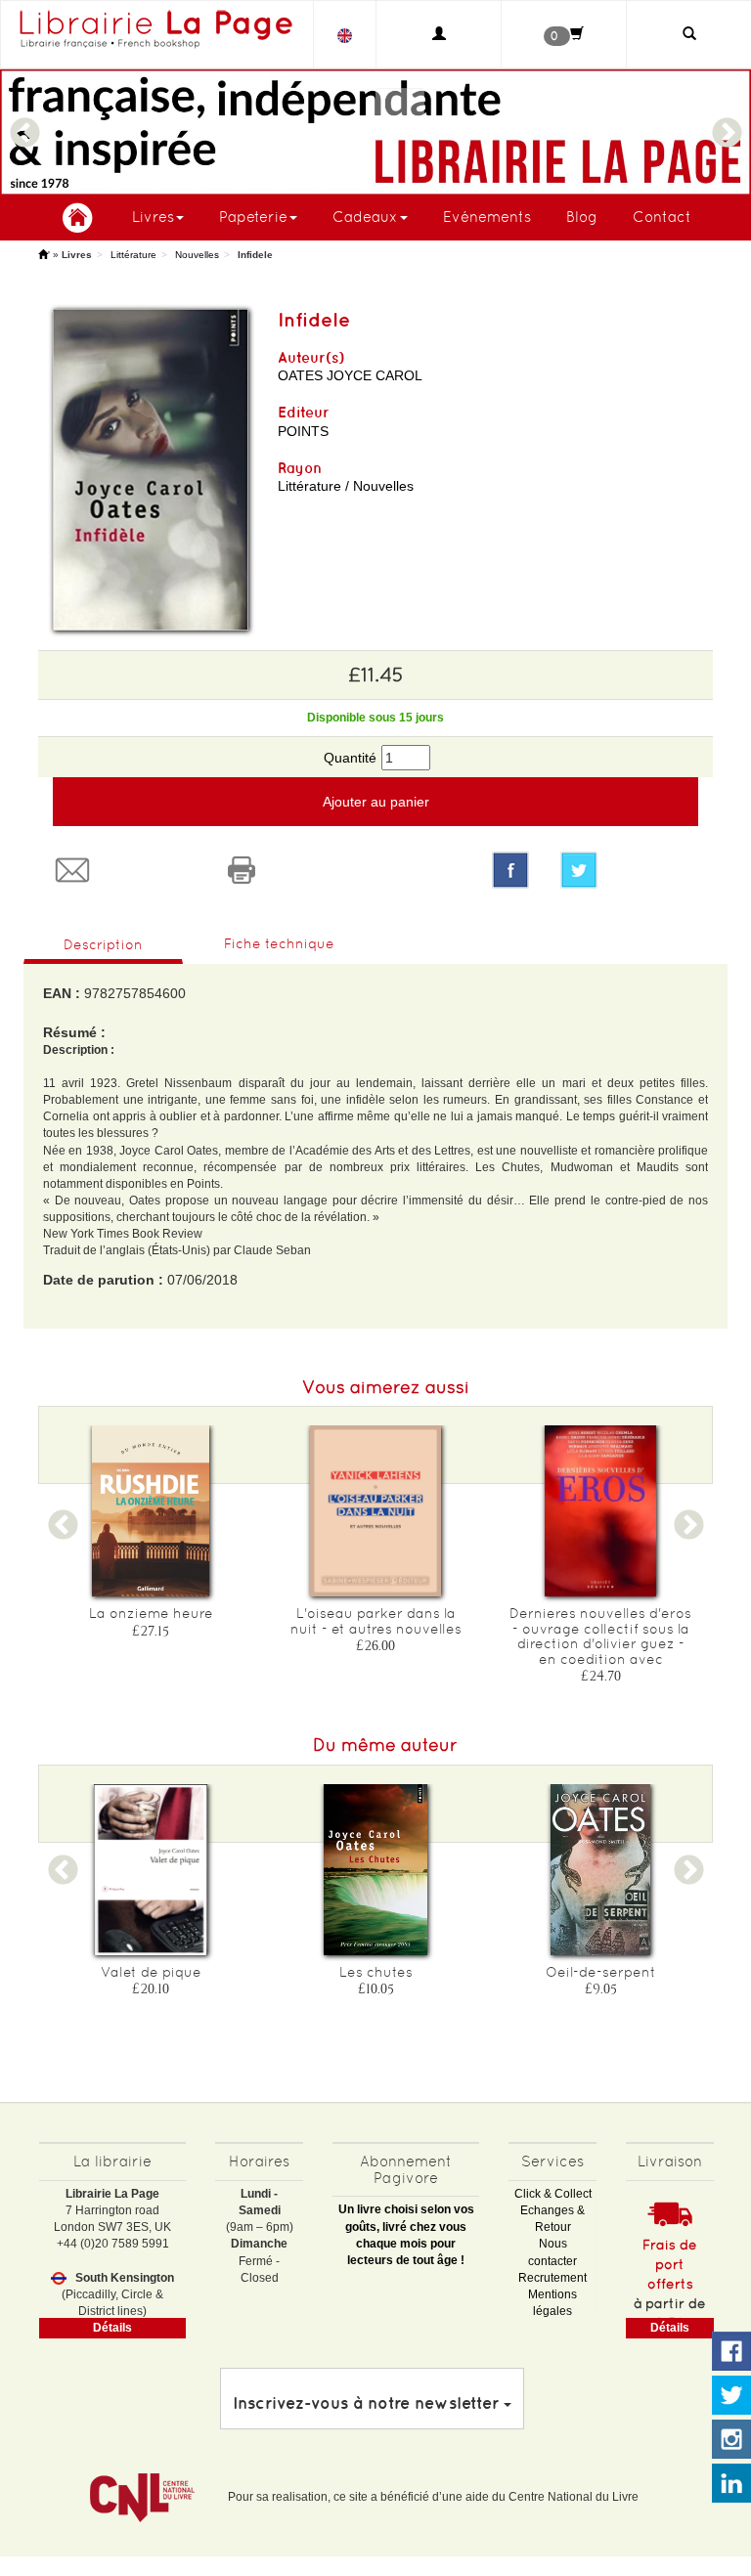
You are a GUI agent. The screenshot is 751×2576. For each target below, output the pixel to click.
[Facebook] (510, 870)
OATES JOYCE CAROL (350, 375)
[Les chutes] (375, 1870)
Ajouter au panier (376, 802)
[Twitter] (629, 870)
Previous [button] (24, 124)
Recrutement (552, 2278)
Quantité (350, 758)
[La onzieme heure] (151, 1511)
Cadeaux (365, 217)
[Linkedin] (731, 2484)
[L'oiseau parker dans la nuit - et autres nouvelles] (375, 1511)
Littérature (133, 255)
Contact (662, 217)
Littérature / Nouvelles (346, 486)
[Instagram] (731, 2440)
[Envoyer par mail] (123, 870)
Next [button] (727, 124)
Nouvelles (197, 255)
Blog (582, 217)
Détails (112, 2328)
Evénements (487, 217)
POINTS (303, 431)
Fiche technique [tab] (279, 943)
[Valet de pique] (151, 1870)
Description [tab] (103, 944)
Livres (153, 217)
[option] (151, 1538)
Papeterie (253, 217)
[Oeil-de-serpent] (600, 1870)
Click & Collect (553, 2194)
